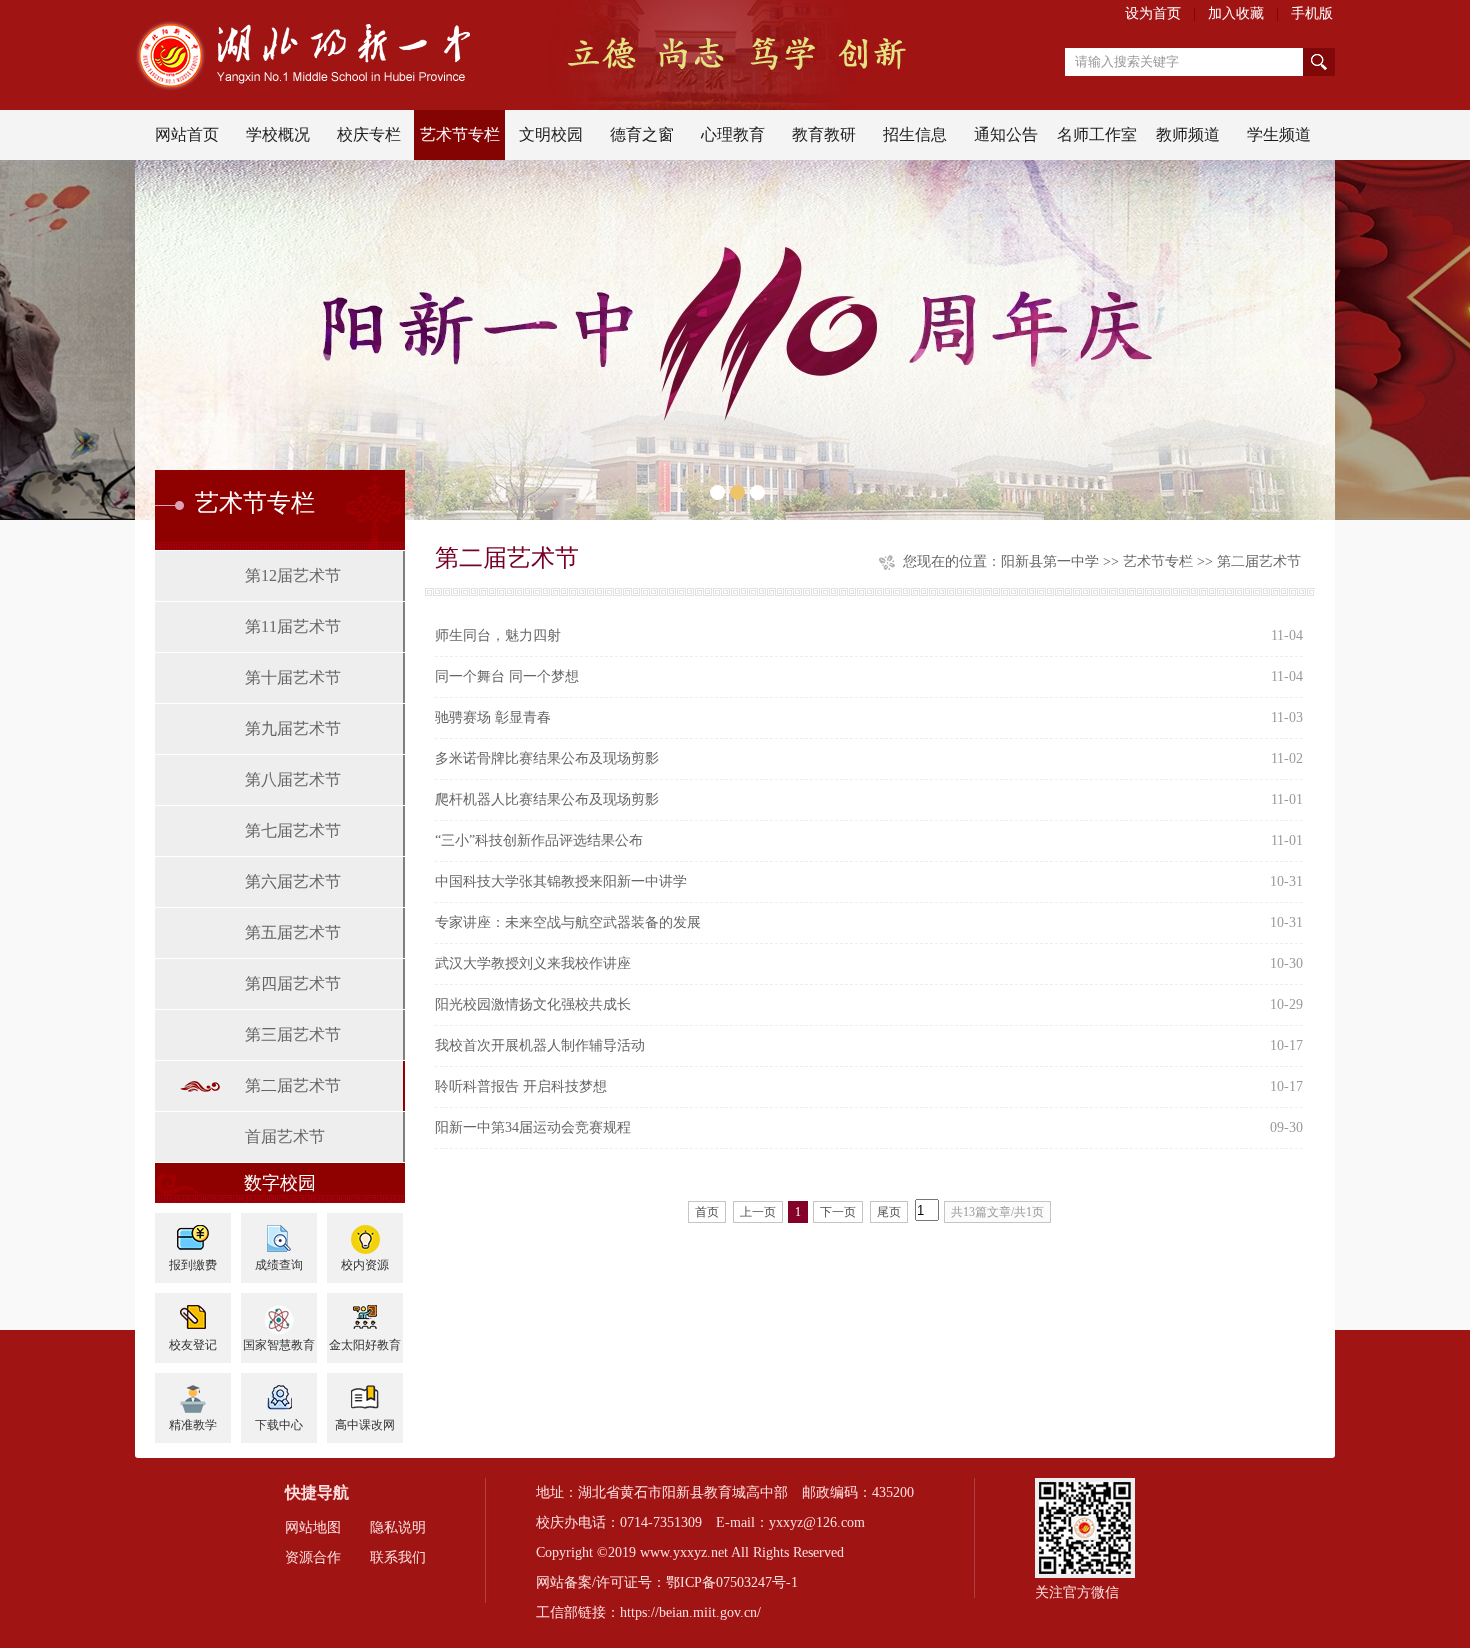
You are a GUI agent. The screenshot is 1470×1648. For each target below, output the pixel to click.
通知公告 (1006, 134)
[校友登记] (193, 1311)
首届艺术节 (285, 1136)
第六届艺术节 (293, 881)
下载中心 (279, 1425)
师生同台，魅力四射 (498, 635)
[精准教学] (193, 1391)
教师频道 (1188, 134)
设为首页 (1153, 13)
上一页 (758, 1212)
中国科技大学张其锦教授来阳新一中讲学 (561, 881)
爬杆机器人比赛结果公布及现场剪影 (547, 799)
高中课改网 (365, 1425)
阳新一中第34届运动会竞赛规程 (533, 1127)
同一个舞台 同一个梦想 (507, 676)
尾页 (889, 1212)
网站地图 (313, 1527)
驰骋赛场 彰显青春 (493, 717)
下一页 (838, 1212)
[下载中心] (279, 1391)
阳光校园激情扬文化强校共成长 (533, 1004)
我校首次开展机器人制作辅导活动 (540, 1045)
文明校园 (551, 134)
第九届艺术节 (293, 728)
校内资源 (365, 1265)
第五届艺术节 (293, 932)
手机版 (1312, 13)
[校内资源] (365, 1231)
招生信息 (915, 134)
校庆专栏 (369, 134)
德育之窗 (642, 134)
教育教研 (824, 134)
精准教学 (193, 1425)
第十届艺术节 (293, 677)
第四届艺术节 (293, 983)
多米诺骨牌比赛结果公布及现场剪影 (547, 758)
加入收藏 (1236, 13)
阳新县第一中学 (1050, 561)
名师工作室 (1097, 134)
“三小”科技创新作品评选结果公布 (539, 840)
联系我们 (398, 1557)
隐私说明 (398, 1527)
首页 (707, 1212)
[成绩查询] (279, 1231)
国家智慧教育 (279, 1345)
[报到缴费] (193, 1231)
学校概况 (278, 134)
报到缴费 (193, 1265)
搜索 (1319, 62)
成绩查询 (279, 1265)
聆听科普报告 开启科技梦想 (521, 1086)
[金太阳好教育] (365, 1311)
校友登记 (193, 1345)
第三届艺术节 (293, 1034)
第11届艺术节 (293, 626)
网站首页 (187, 134)
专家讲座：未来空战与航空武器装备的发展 (568, 922)
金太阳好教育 (365, 1345)
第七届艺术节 (293, 830)
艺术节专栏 (460, 134)
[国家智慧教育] (279, 1311)
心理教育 (733, 134)
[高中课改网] (365, 1391)
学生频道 (1279, 134)
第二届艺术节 (293, 1085)
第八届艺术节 (293, 779)
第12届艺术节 (293, 575)
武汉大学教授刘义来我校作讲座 (533, 963)
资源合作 (313, 1557)
